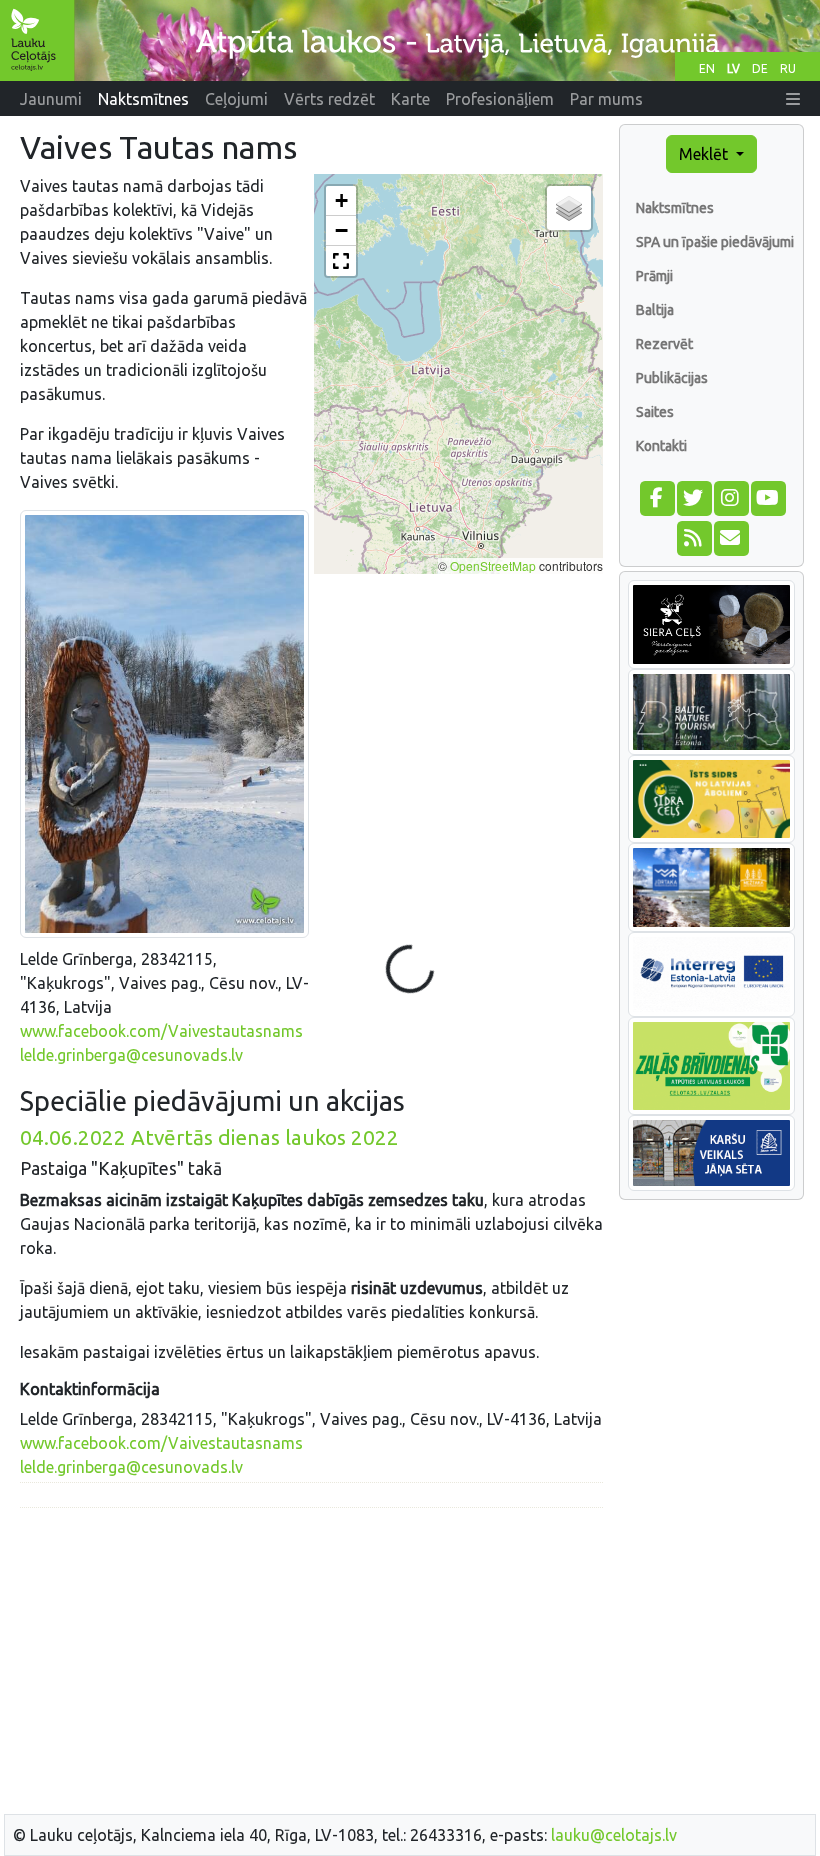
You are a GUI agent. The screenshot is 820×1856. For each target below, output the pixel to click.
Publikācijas (672, 378)
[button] (793, 99)
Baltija (655, 310)
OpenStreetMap (493, 565)
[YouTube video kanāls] (767, 496)
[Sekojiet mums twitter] (693, 496)
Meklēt (705, 154)
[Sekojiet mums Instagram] (730, 496)
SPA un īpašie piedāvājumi (715, 242)
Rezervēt (664, 344)
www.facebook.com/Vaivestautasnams (161, 1031)
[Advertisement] (311, 1664)
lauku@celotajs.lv (614, 1835)
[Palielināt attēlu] (164, 723)
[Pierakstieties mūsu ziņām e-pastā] (730, 536)
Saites (655, 412)
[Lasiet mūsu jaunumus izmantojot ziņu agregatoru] (693, 536)
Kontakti (661, 446)
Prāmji (654, 276)
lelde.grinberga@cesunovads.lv (131, 1055)
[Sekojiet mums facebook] (656, 496)
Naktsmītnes (675, 208)
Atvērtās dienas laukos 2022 (209, 1137)
